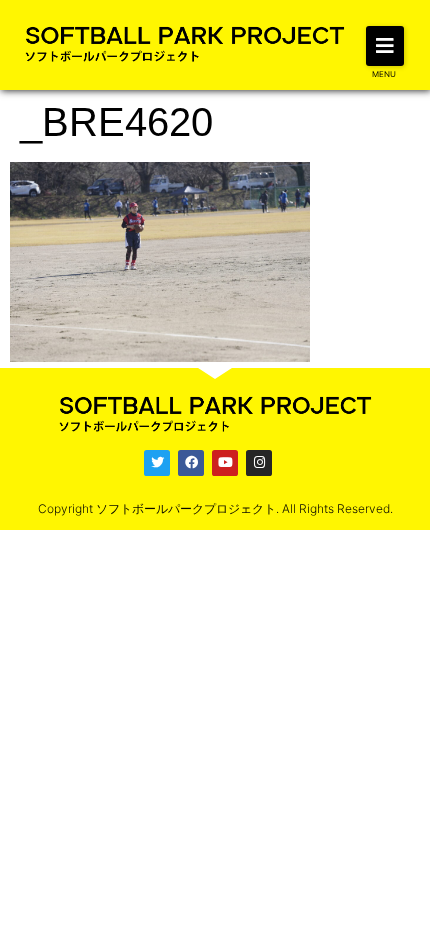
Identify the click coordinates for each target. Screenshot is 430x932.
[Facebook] (191, 463)
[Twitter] (157, 463)
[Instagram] (259, 463)
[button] (385, 46)
